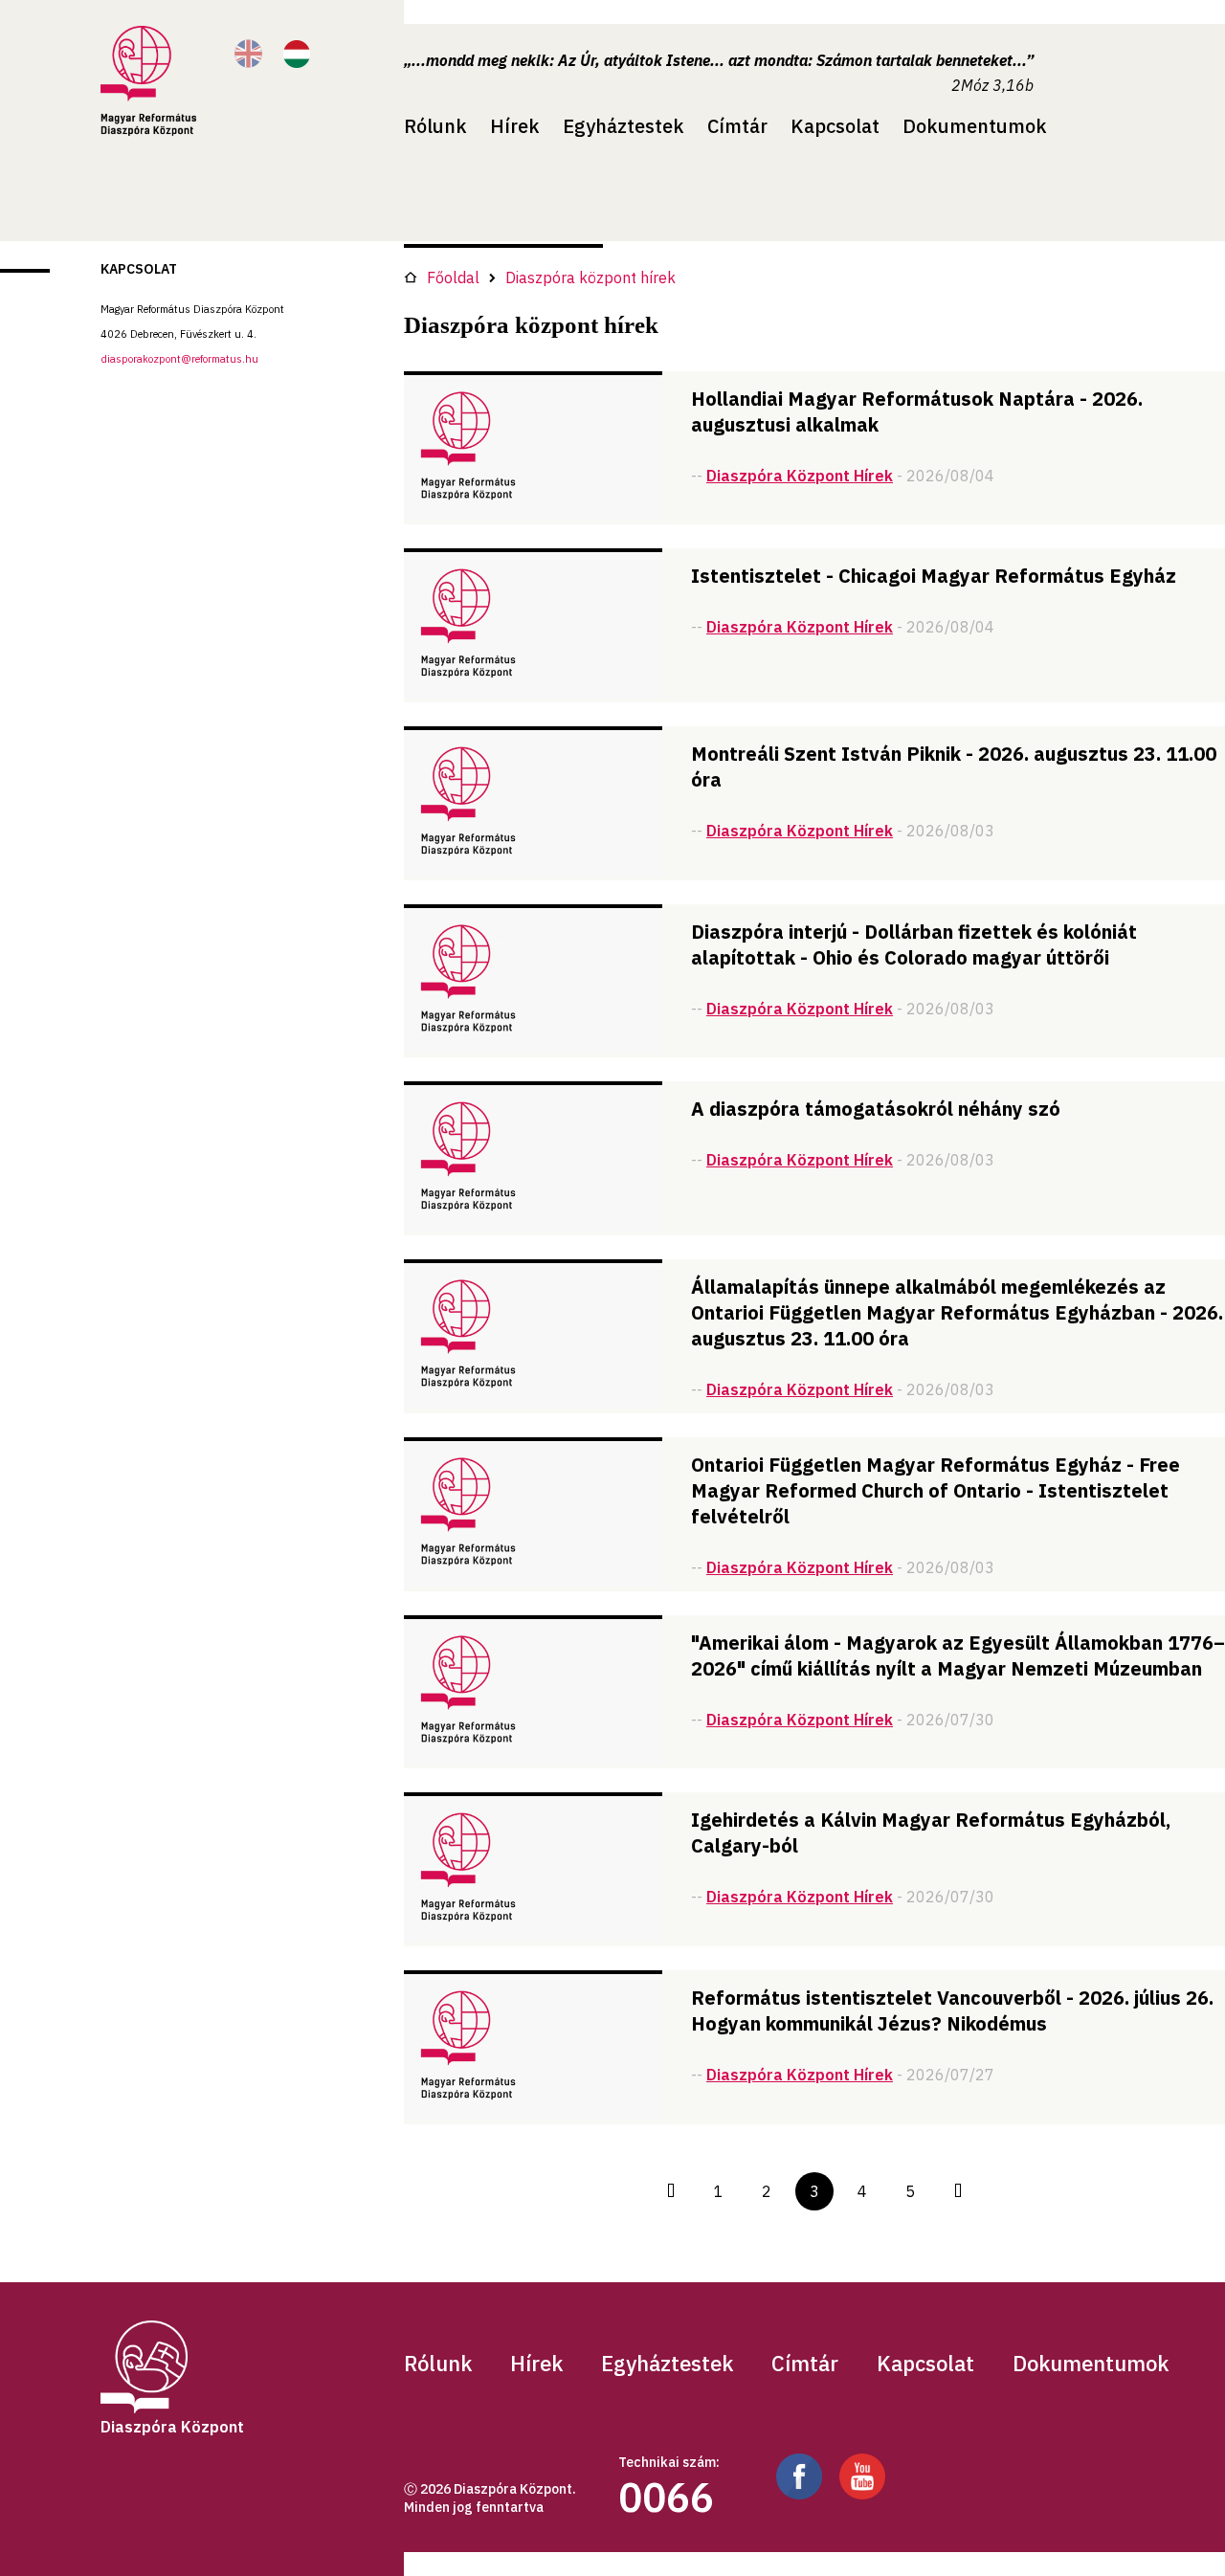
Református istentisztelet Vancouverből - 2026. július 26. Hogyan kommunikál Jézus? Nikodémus (952, 2010)
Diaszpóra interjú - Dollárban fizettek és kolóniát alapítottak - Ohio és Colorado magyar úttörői (914, 944)
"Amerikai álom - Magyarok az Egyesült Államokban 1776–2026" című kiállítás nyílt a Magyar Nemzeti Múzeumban (958, 1655)
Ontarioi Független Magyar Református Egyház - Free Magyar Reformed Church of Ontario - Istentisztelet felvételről (935, 1490)
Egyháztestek (624, 126)
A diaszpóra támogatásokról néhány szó (876, 1109)
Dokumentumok (975, 126)
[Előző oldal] (671, 2191)
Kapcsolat (835, 126)
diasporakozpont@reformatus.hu (179, 359)
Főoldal (453, 278)
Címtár (737, 126)
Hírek (515, 126)
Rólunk (435, 126)
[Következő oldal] (958, 2191)
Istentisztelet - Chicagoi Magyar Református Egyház (934, 576)
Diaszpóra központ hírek (590, 278)
